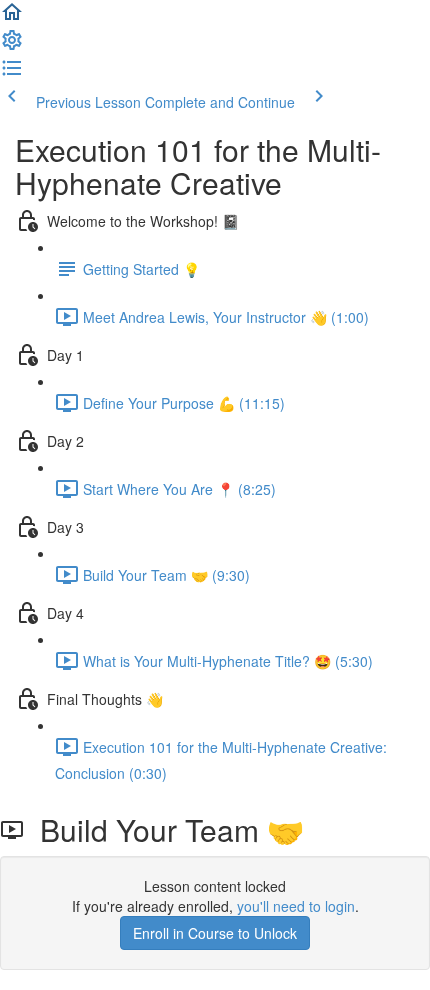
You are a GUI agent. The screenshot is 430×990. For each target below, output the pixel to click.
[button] (12, 18)
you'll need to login (296, 906)
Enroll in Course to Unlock (215, 933)
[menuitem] (12, 46)
